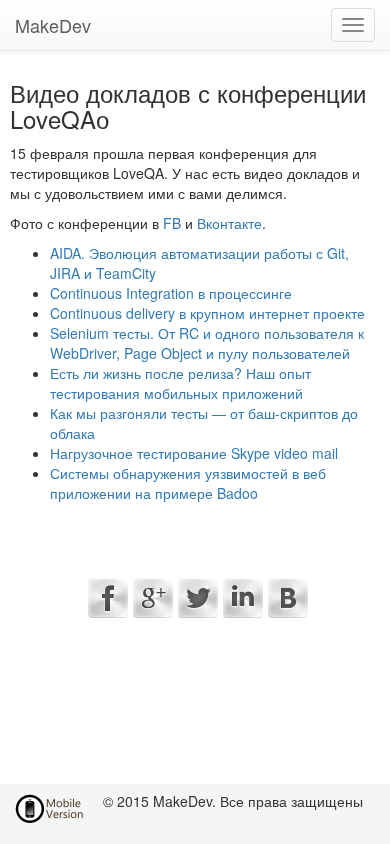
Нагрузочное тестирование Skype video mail (194, 453)
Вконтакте (229, 223)
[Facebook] (108, 598)
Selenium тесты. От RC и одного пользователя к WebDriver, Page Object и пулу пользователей (207, 343)
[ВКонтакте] (288, 598)
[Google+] (153, 598)
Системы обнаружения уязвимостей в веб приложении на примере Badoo (188, 483)
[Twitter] (198, 598)
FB (172, 223)
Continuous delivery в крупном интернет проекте (207, 313)
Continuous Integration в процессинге (171, 293)
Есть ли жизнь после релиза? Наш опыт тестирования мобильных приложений (180, 383)
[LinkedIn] (243, 598)
